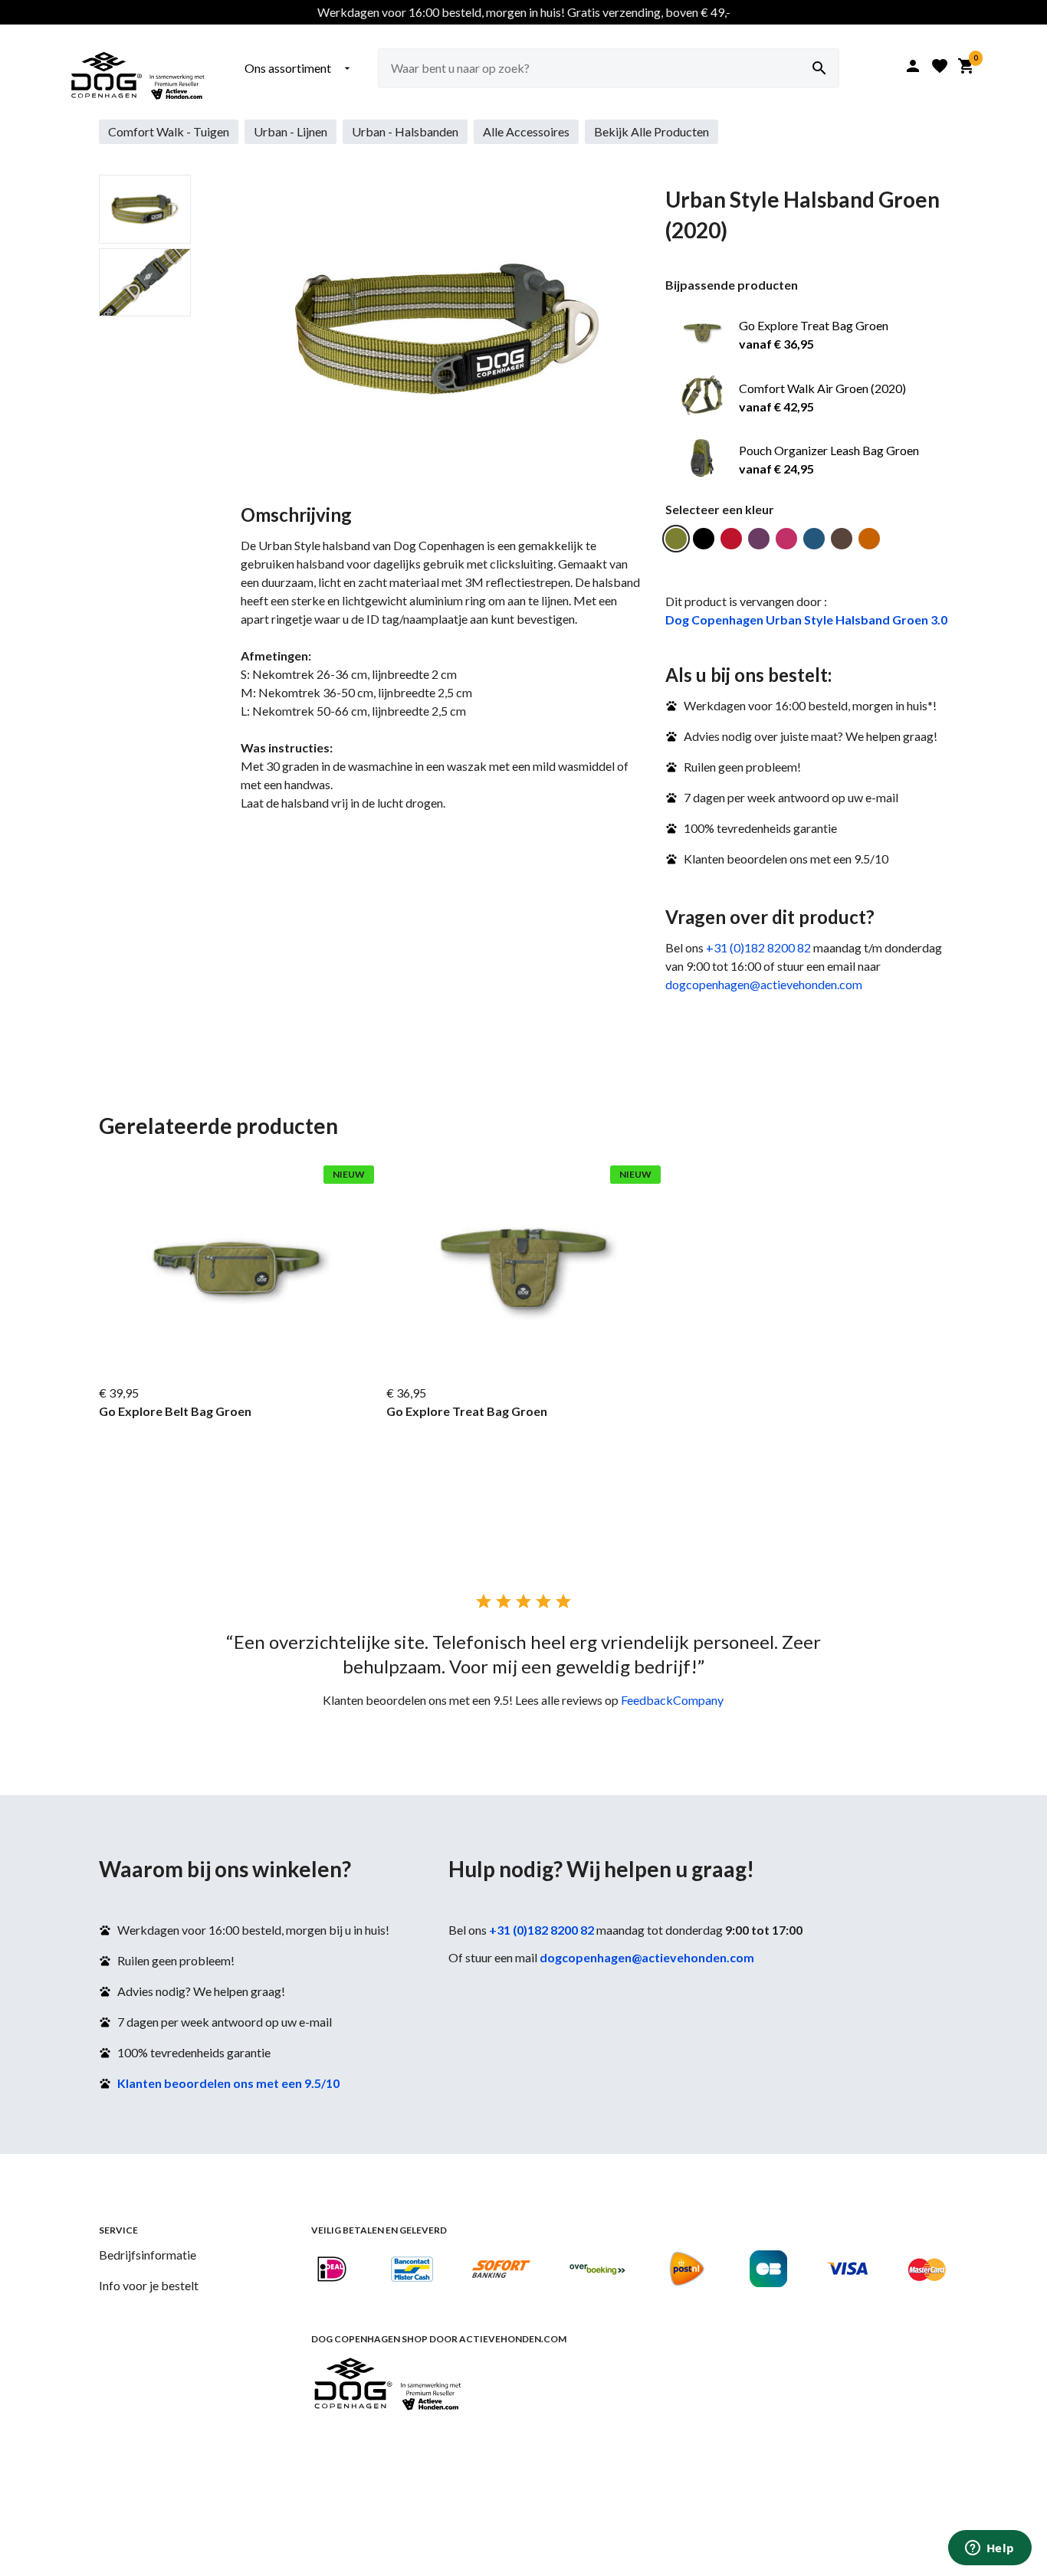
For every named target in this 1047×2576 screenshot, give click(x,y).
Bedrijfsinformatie (148, 2255)
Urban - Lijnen (290, 131)
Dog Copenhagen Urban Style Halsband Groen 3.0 (806, 619)
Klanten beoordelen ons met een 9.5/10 (228, 2083)
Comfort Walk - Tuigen (169, 131)
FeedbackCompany (672, 1700)
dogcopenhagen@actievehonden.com (764, 984)
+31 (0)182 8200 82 (758, 947)
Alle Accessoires (526, 131)
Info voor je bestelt (149, 2285)
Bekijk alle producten (652, 131)
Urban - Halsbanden (405, 131)
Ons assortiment (299, 68)
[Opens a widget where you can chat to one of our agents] (990, 2549)
